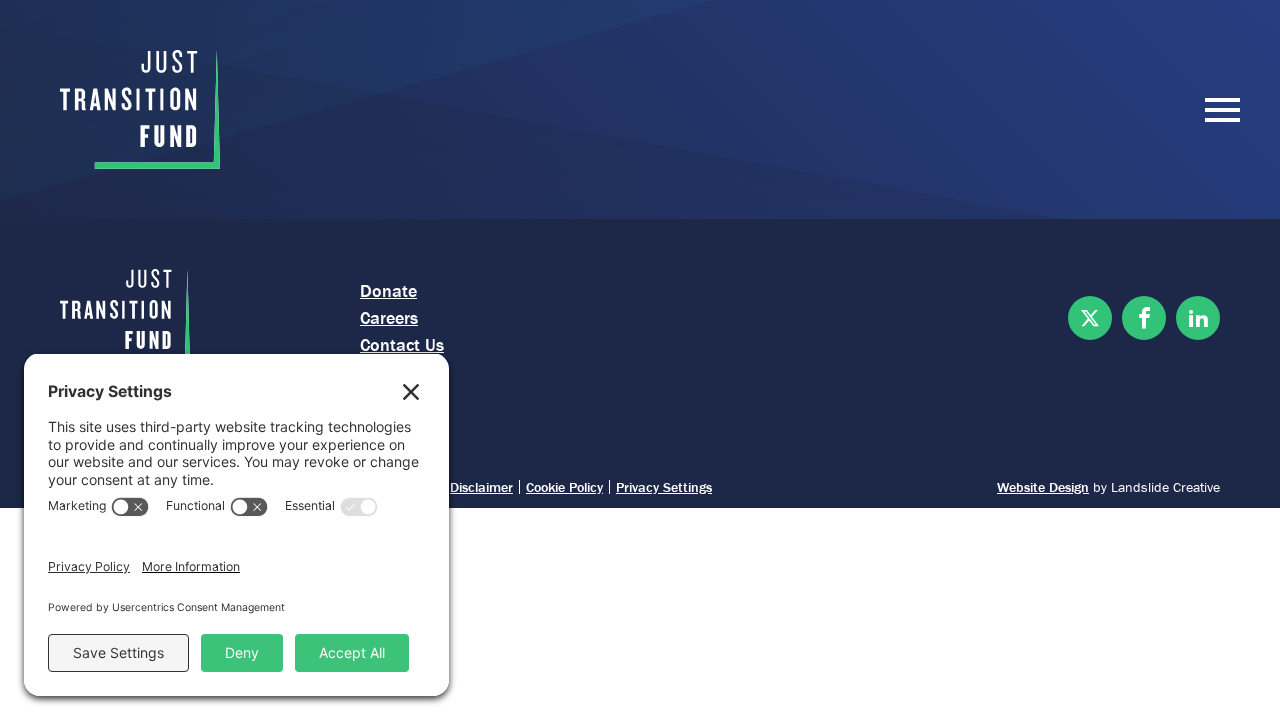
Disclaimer (481, 487)
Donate (388, 290)
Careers (389, 317)
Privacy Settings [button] (664, 487)
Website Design (1043, 487)
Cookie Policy (564, 487)
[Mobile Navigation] (1218, 110)
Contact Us (402, 344)
